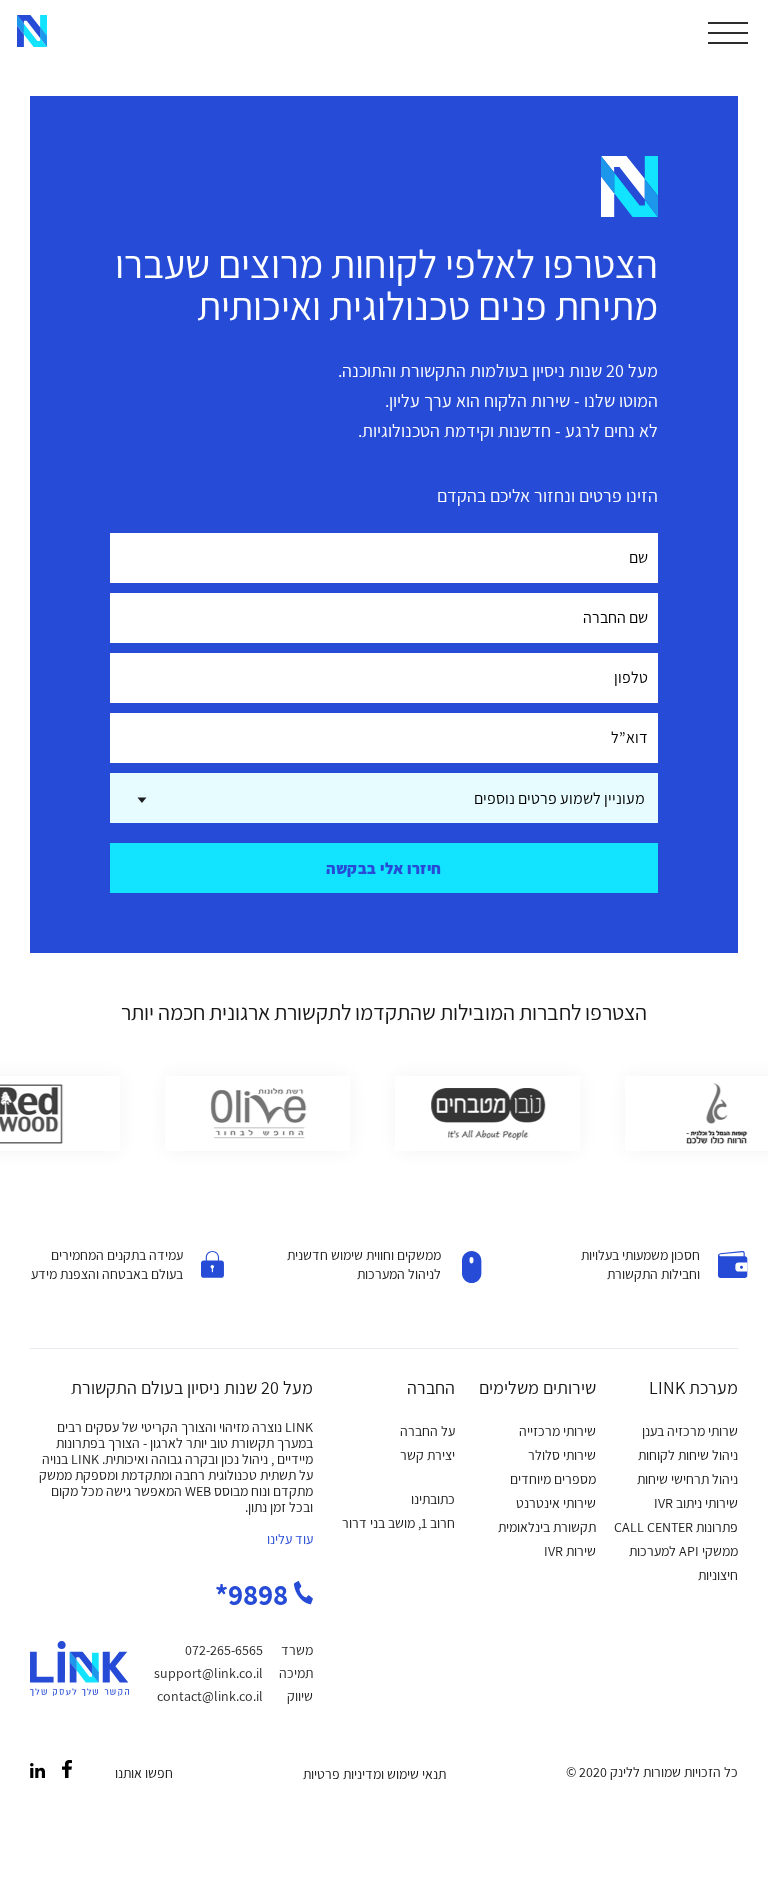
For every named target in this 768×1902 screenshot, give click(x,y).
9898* (254, 1594)
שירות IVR (570, 1551)
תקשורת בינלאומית (547, 1527)
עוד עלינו (290, 1539)
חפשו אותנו (144, 1773)
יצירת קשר (427, 1455)
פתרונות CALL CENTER (676, 1527)
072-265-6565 (224, 1650)
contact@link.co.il (210, 1696)
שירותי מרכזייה (557, 1431)
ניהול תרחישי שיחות (687, 1479)
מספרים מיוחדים (553, 1479)
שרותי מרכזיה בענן (690, 1431)
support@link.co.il (208, 1673)
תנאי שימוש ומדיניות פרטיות (374, 1774)
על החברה (427, 1431)
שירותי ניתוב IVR (696, 1503)
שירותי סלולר (562, 1455)
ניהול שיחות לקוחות (688, 1455)
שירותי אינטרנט (556, 1503)
